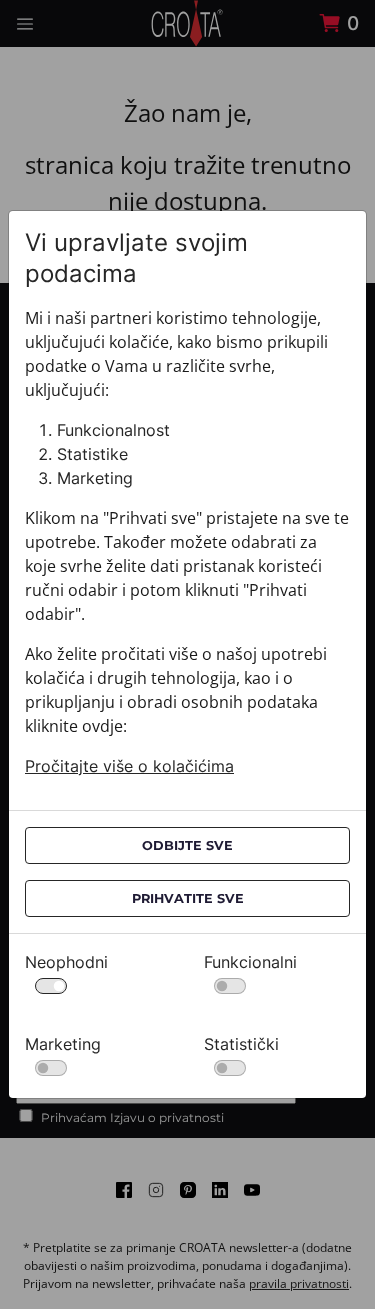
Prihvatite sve (188, 898)
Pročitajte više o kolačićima (129, 766)
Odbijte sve (187, 845)
